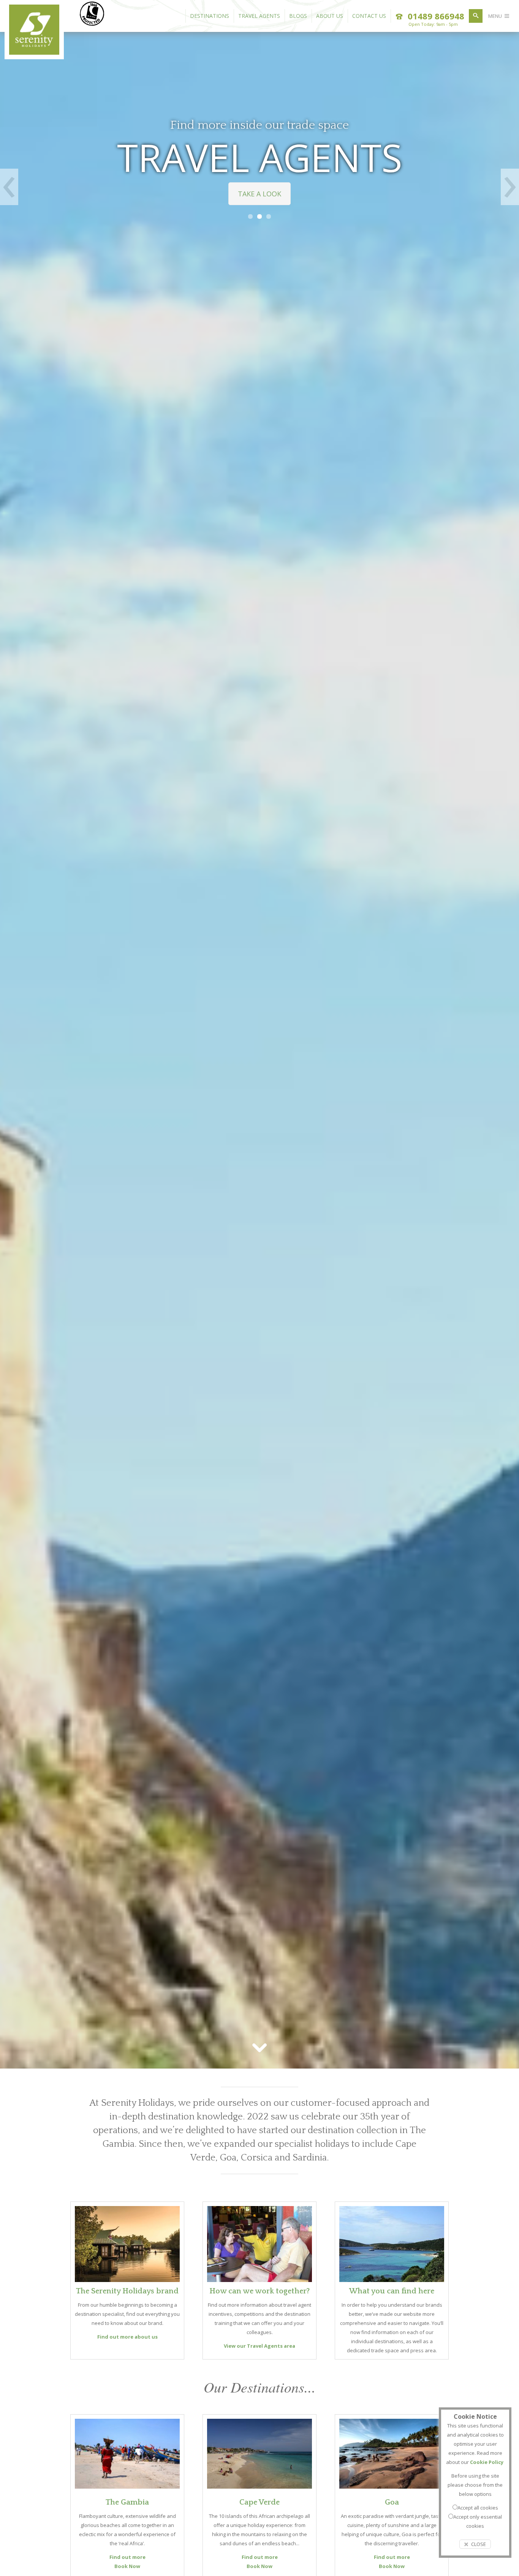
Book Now (127, 2566)
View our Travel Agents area (259, 2346)
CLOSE (478, 2544)
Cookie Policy (487, 2462)
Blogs (298, 16)
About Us (330, 16)
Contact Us (369, 16)
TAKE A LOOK (259, 194)
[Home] (34, 52)
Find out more (127, 2557)
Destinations (210, 16)
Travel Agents (259, 16)
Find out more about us (127, 2337)
